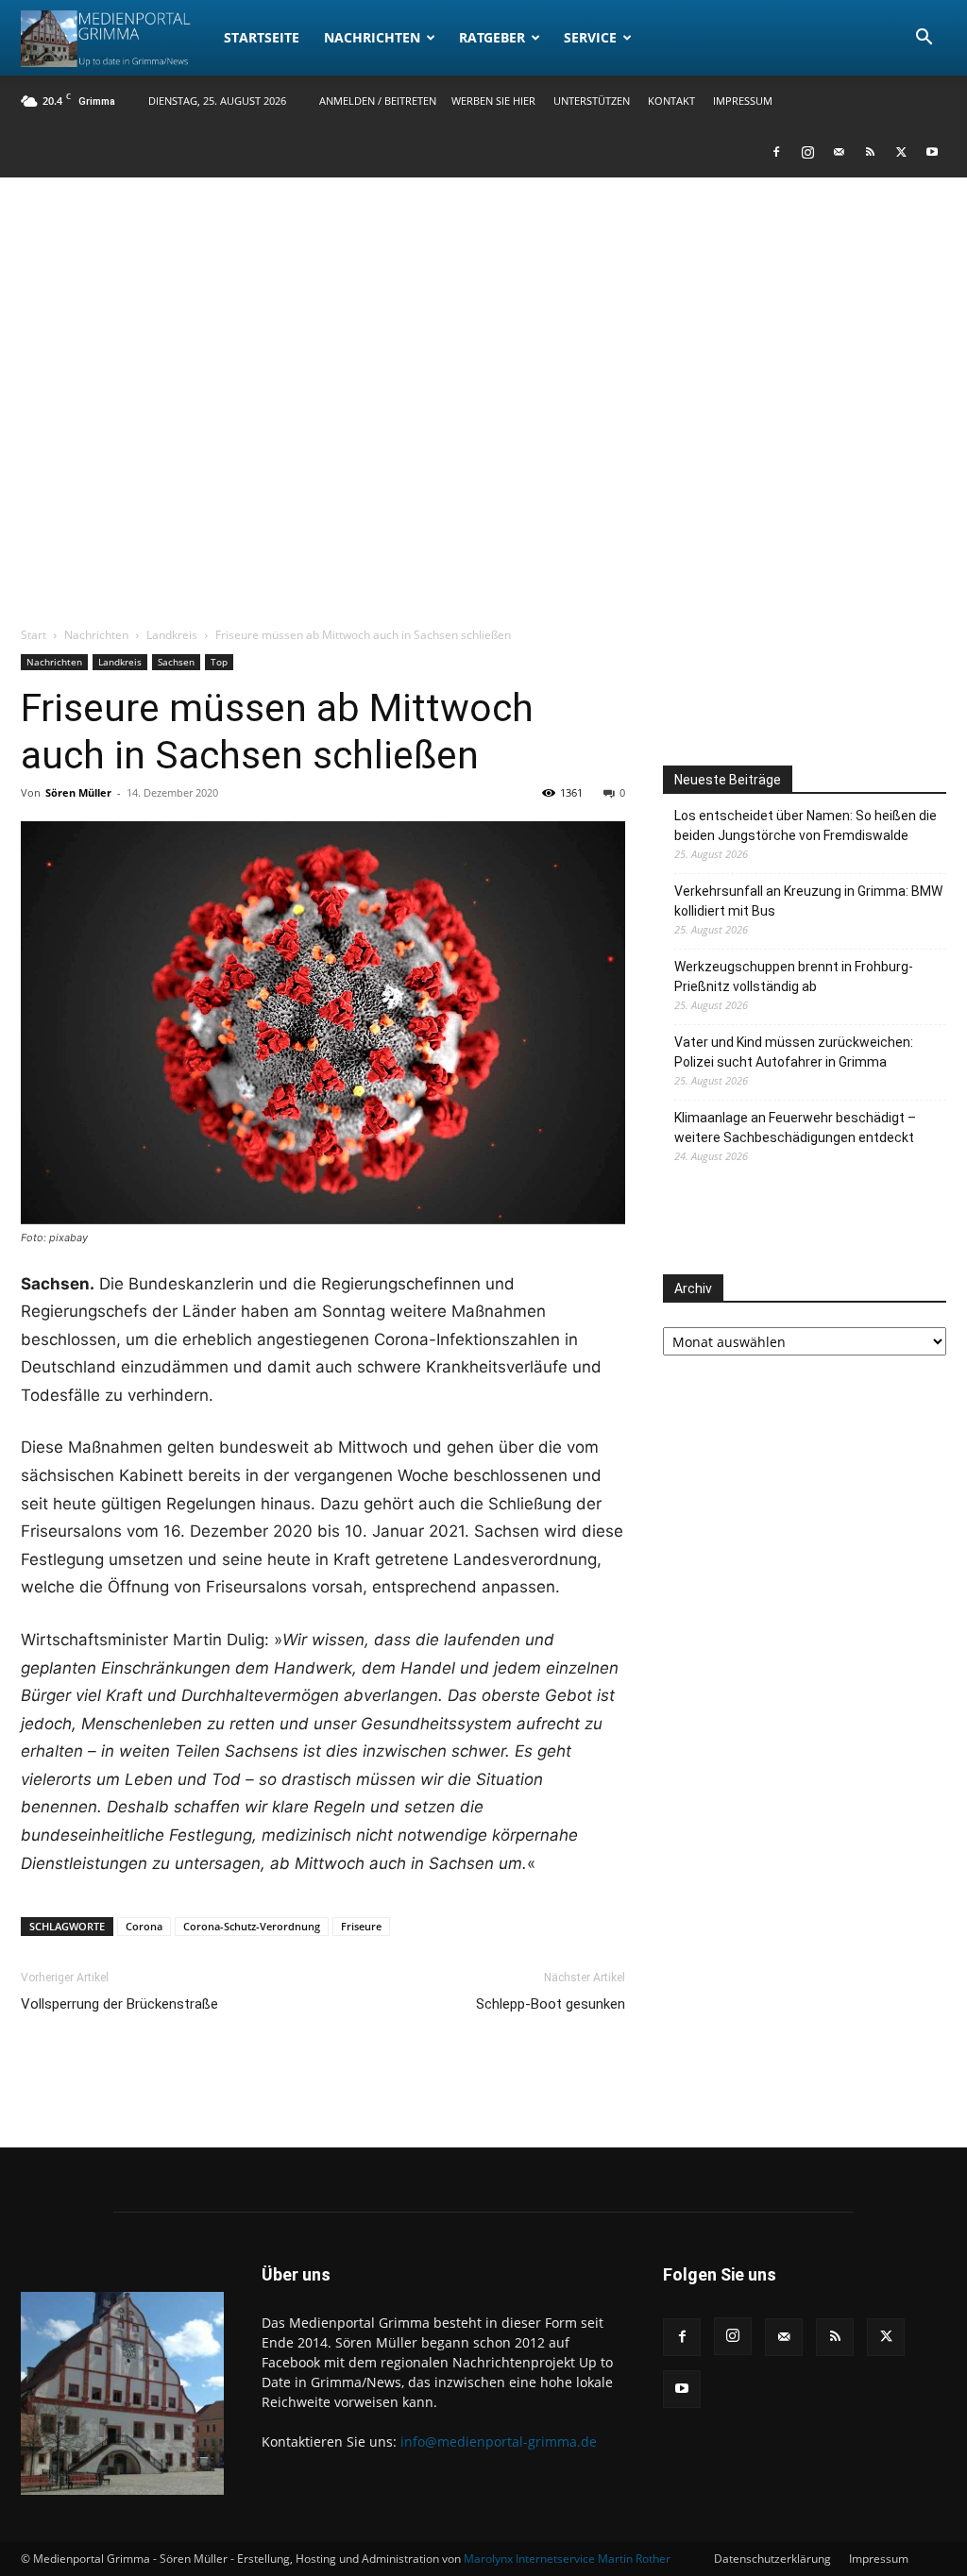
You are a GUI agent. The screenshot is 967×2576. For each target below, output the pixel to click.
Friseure (361, 1926)
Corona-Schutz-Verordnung (252, 1926)
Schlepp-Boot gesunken (551, 2004)
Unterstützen (592, 101)
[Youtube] (932, 152)
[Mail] (839, 152)
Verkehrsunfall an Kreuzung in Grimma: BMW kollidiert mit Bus (808, 901)
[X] (901, 152)
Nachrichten (372, 37)
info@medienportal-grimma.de (499, 2441)
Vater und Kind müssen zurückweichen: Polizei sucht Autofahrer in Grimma (794, 1052)
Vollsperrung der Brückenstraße (119, 2004)
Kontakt (671, 101)
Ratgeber (492, 37)
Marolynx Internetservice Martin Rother (567, 2559)
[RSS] (870, 152)
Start (34, 635)
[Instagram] (807, 152)
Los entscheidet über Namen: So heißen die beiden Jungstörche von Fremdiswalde (806, 825)
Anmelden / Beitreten (378, 101)
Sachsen (176, 662)
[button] (924, 39)
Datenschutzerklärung (772, 2559)
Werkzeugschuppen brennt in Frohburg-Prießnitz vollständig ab (794, 977)
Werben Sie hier (493, 101)
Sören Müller (78, 792)
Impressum (743, 101)
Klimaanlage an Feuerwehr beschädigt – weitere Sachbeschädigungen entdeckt (795, 1128)
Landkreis (172, 635)
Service (590, 37)
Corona (144, 1926)
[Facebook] (776, 152)
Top (219, 662)
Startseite (262, 37)
